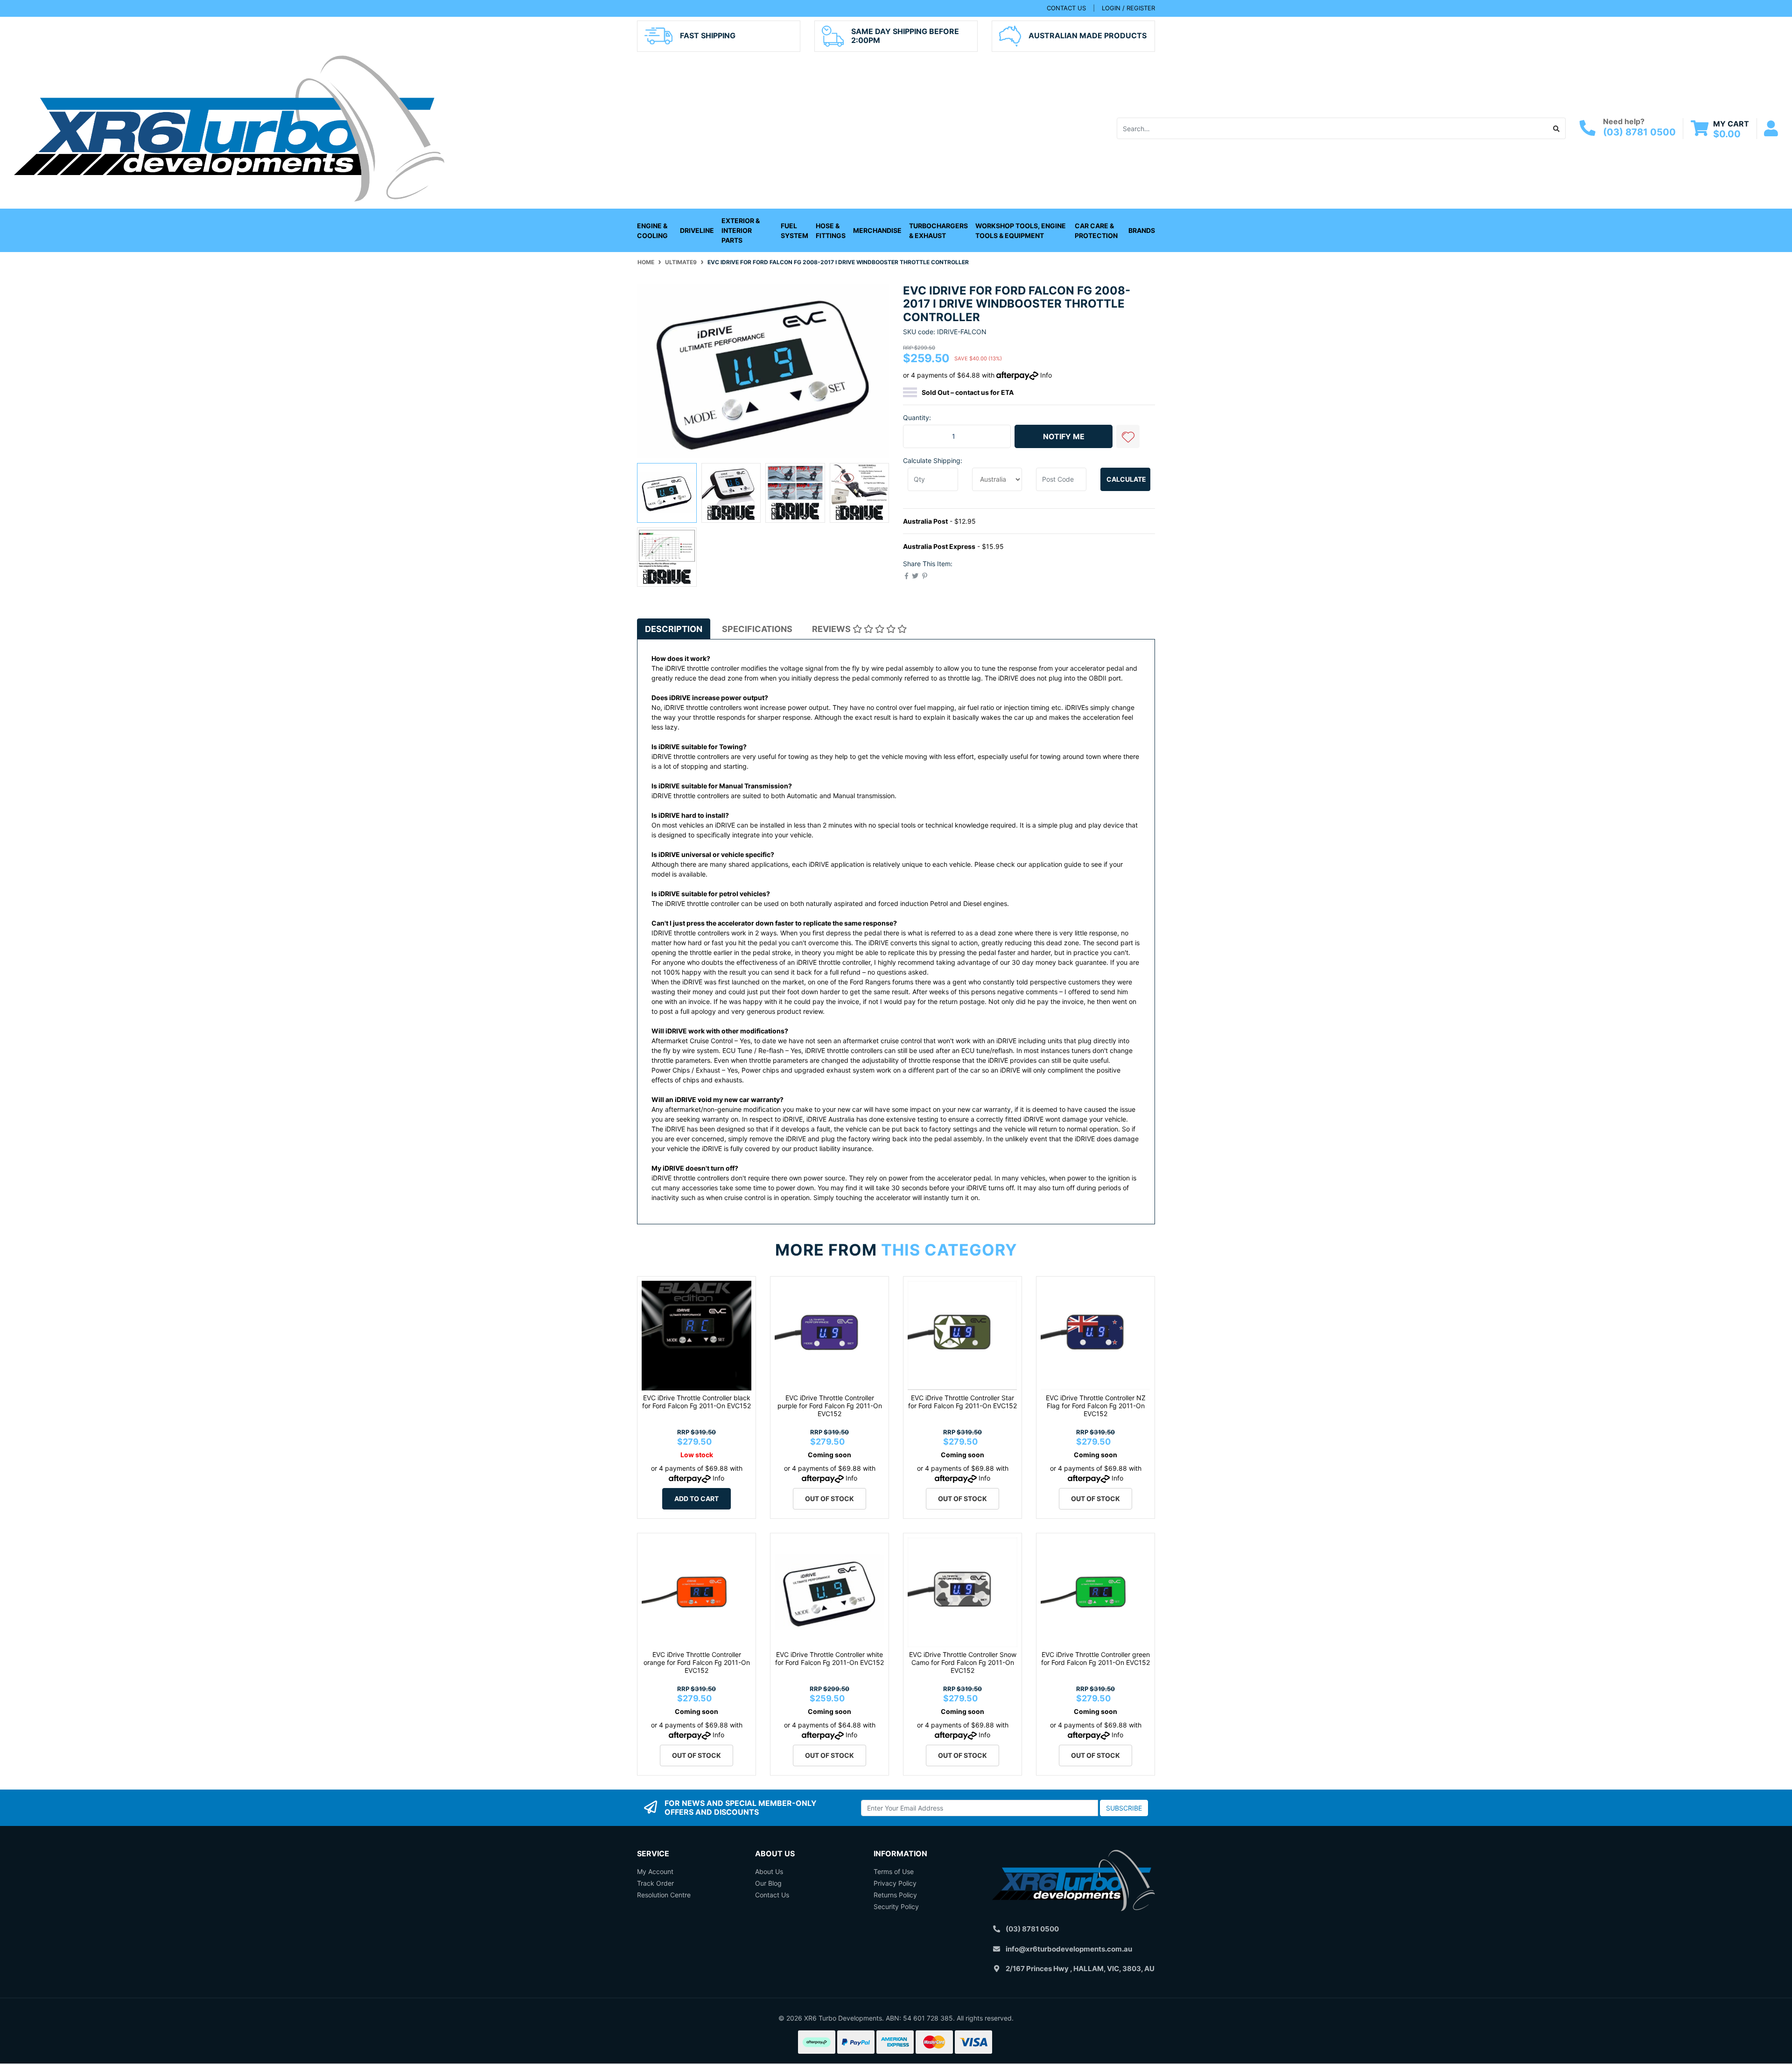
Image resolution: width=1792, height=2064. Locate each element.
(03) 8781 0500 (1639, 132)
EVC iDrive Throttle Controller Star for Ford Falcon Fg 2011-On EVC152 (962, 1402)
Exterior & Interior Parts (741, 230)
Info (1046, 375)
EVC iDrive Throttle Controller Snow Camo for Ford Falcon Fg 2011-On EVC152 (963, 1662)
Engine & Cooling (652, 231)
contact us (1066, 8)
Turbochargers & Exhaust (938, 231)
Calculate (1126, 479)
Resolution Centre (664, 1895)
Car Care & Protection (1096, 231)
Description (674, 629)
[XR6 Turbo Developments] (229, 128)
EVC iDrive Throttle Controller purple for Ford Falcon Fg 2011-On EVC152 (830, 1406)
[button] (1128, 436)
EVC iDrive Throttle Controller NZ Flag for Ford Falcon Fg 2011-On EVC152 (1096, 1406)
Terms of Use (894, 1871)
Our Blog (768, 1883)
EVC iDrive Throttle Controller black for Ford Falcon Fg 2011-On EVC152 (696, 1402)
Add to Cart (696, 1499)
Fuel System (794, 231)
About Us (769, 1871)
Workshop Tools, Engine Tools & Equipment (1021, 231)
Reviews (832, 629)
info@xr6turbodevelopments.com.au (1069, 1949)
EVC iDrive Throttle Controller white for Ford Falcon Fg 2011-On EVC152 (829, 1658)
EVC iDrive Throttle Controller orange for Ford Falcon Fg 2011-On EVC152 (697, 1662)
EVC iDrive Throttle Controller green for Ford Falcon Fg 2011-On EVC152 (1095, 1658)
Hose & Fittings (831, 231)
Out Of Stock (829, 1499)
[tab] (674, 629)
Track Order (655, 1883)
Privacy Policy (895, 1883)
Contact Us (772, 1895)
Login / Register (1128, 8)
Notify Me (1064, 436)
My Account (655, 1871)
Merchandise (877, 230)
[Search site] (1557, 128)
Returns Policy (895, 1895)
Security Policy (896, 1906)
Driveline (697, 230)
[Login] (1771, 129)
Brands (1142, 230)
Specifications (757, 629)
